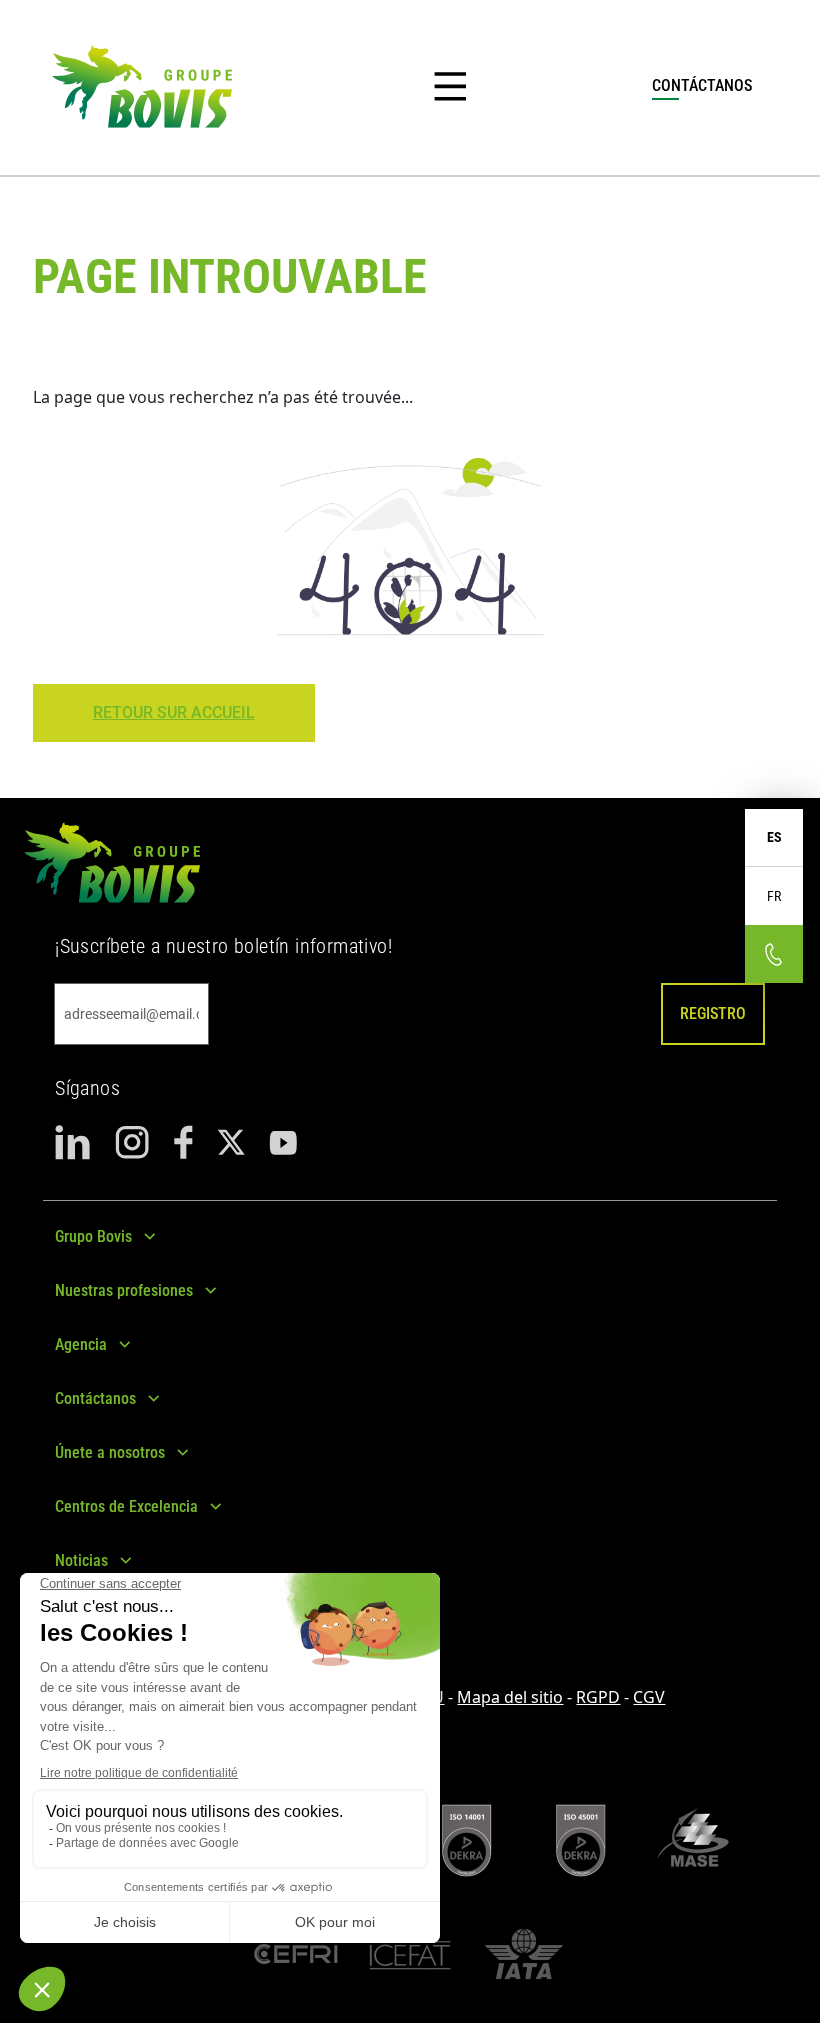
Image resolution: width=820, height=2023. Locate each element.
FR (774, 896)
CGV (649, 1697)
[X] (231, 1142)
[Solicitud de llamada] (774, 954)
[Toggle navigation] (450, 87)
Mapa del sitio (510, 1697)
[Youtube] (283, 1142)
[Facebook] (183, 1142)
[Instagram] (132, 1142)
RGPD (598, 1697)
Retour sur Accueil (174, 712)
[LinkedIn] (73, 1142)
